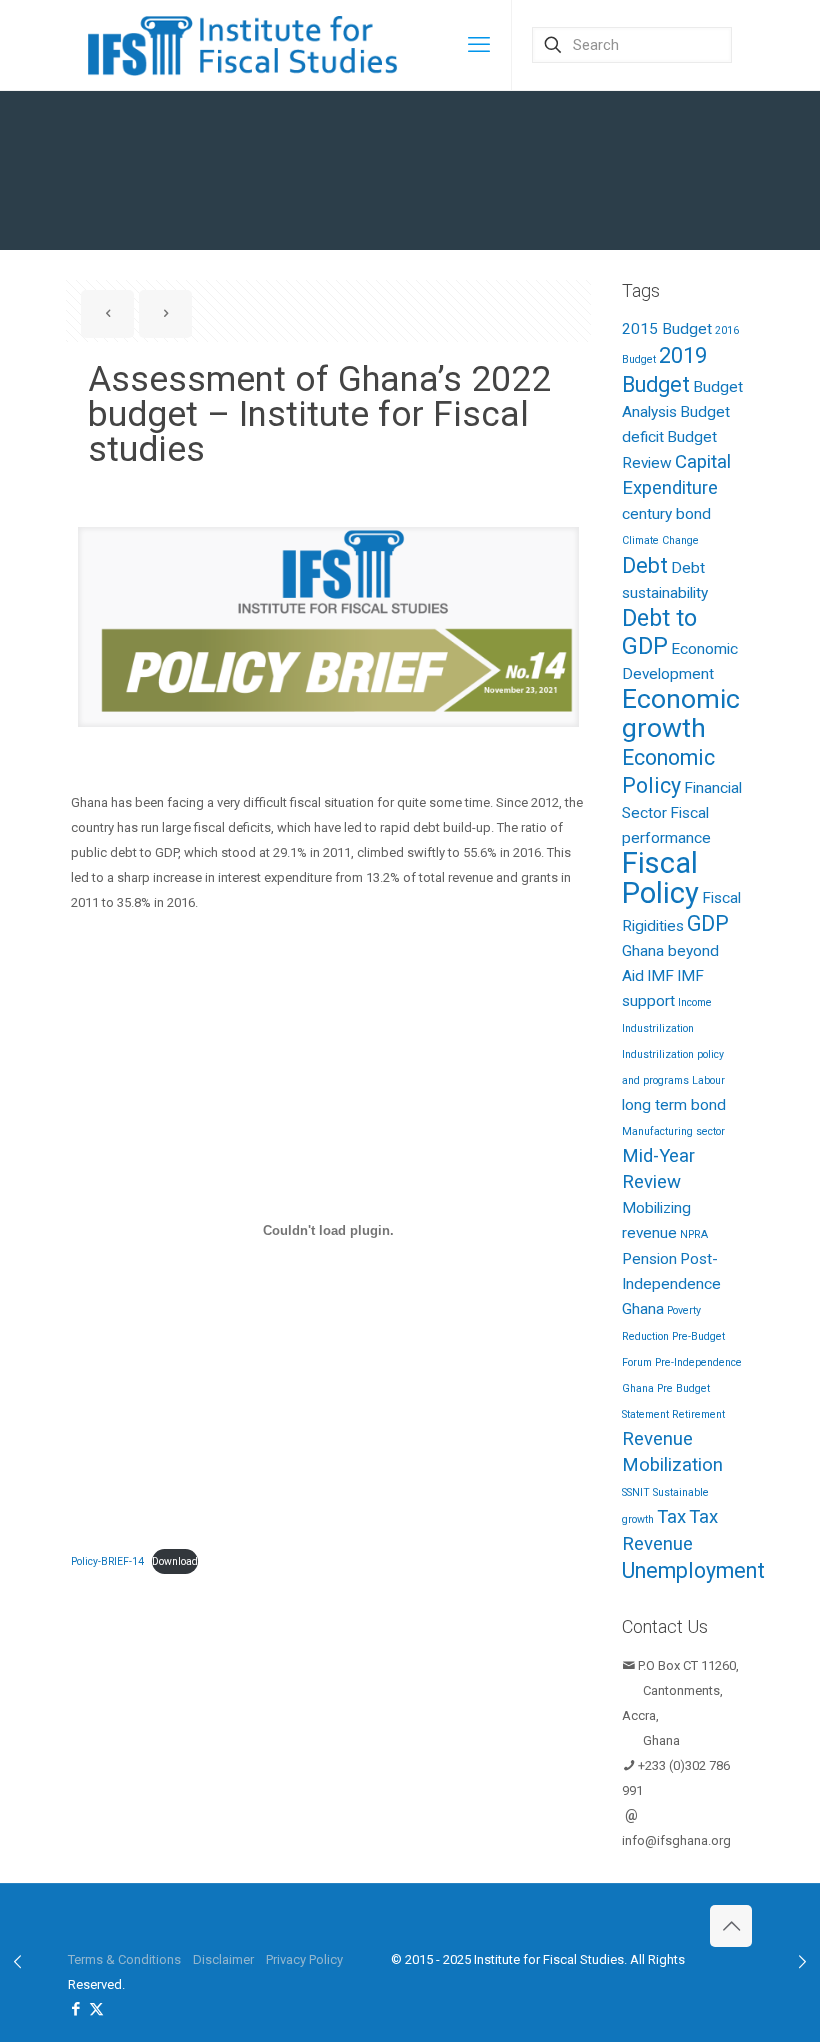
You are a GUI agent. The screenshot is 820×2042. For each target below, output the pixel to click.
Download (175, 1561)
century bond (666, 514)
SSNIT (636, 1492)
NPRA (694, 1234)
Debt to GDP (659, 632)
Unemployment (693, 1570)
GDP (708, 923)
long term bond (674, 1105)
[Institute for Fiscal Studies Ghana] (245, 45)
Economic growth (681, 713)
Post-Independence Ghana (671, 1284)
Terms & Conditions (124, 1959)
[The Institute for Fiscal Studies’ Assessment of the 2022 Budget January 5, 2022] (17, 1962)
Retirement (698, 1414)
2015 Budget (667, 329)
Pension (649, 1259)
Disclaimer (223, 1959)
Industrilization (658, 1028)
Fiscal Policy (660, 878)
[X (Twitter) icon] (96, 2009)
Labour (708, 1080)
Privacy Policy (304, 1959)
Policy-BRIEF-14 (107, 1561)
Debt (645, 565)
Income (695, 1002)
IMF (660, 976)
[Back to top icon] (731, 1926)
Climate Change (660, 540)
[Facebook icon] (75, 2009)
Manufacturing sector (673, 1131)
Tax (671, 1517)
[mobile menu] (479, 45)
